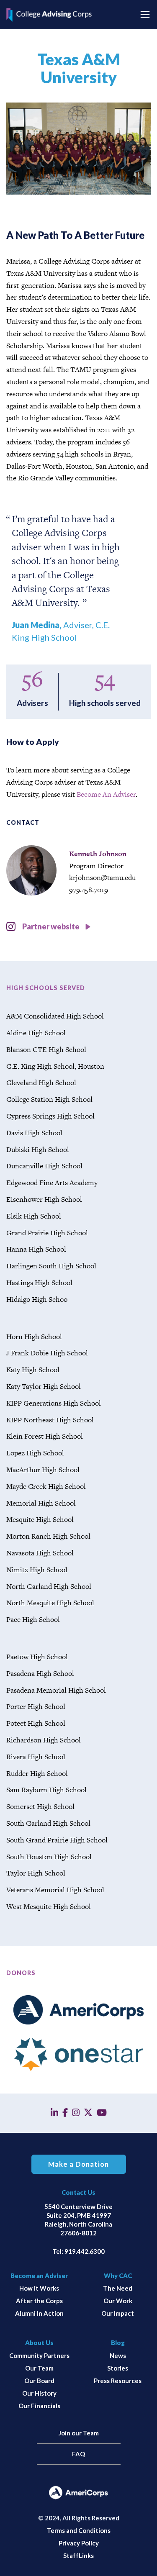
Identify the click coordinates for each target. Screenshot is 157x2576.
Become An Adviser (106, 794)
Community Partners (39, 2355)
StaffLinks (78, 2555)
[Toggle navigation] (145, 14)
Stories (118, 2368)
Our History (39, 2393)
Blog (118, 2343)
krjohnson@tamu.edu (102, 877)
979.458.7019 (89, 890)
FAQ (78, 2454)
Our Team (39, 2368)
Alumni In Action (39, 2313)
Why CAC (118, 2276)
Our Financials (39, 2406)
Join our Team (79, 2433)
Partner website (51, 926)
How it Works (39, 2288)
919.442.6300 (85, 2251)
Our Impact (118, 2313)
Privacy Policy (79, 2543)
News (118, 2355)
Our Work (118, 2301)
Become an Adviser (39, 2276)
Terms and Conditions (79, 2530)
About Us (39, 2343)
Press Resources (118, 2381)
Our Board (39, 2381)
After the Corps (39, 2301)
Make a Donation (78, 2164)
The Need (118, 2288)
